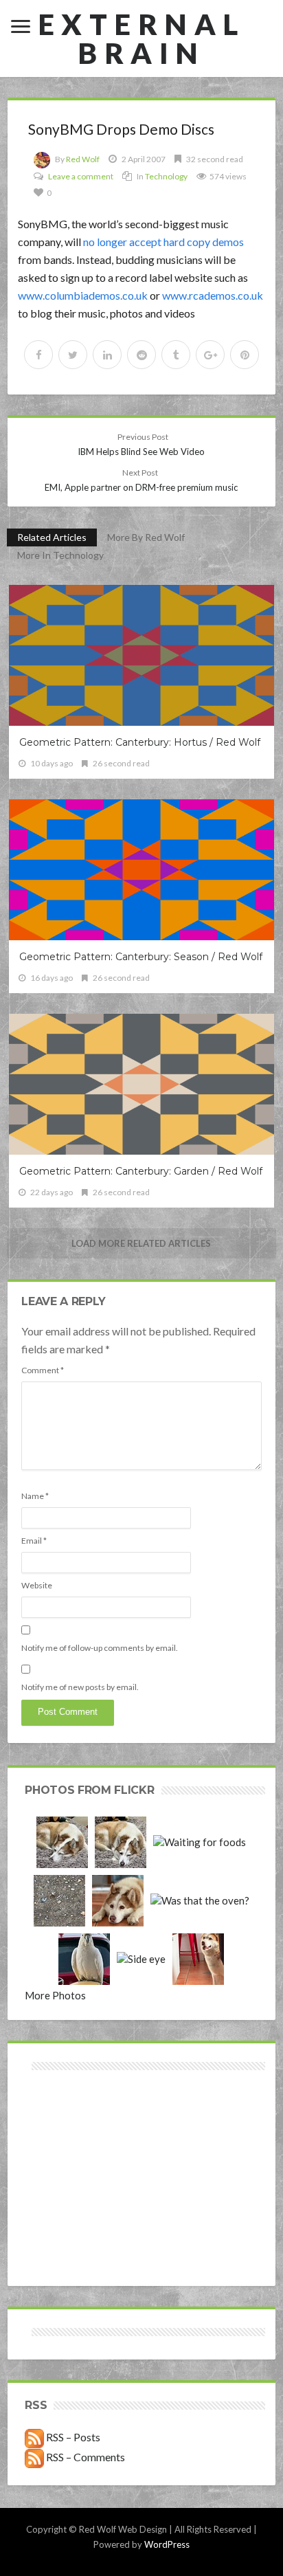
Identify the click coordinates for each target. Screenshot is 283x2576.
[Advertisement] (83, 2123)
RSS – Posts (72, 2437)
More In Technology (60, 555)
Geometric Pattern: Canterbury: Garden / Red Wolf (141, 1171)
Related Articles (52, 537)
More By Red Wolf (146, 537)
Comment (43, 1370)
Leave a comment (81, 176)
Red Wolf (83, 159)
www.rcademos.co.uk (213, 295)
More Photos (55, 1995)
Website (37, 1585)
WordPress (167, 2544)
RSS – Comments (84, 2457)
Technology (166, 176)
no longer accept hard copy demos (163, 242)
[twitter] (73, 355)
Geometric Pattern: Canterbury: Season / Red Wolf (141, 957)
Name (35, 1496)
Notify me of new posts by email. (80, 1687)
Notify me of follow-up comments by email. (100, 1648)
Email (34, 1541)
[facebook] (38, 355)
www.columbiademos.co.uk (83, 295)
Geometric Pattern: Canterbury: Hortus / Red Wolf (140, 742)
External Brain (141, 38)
